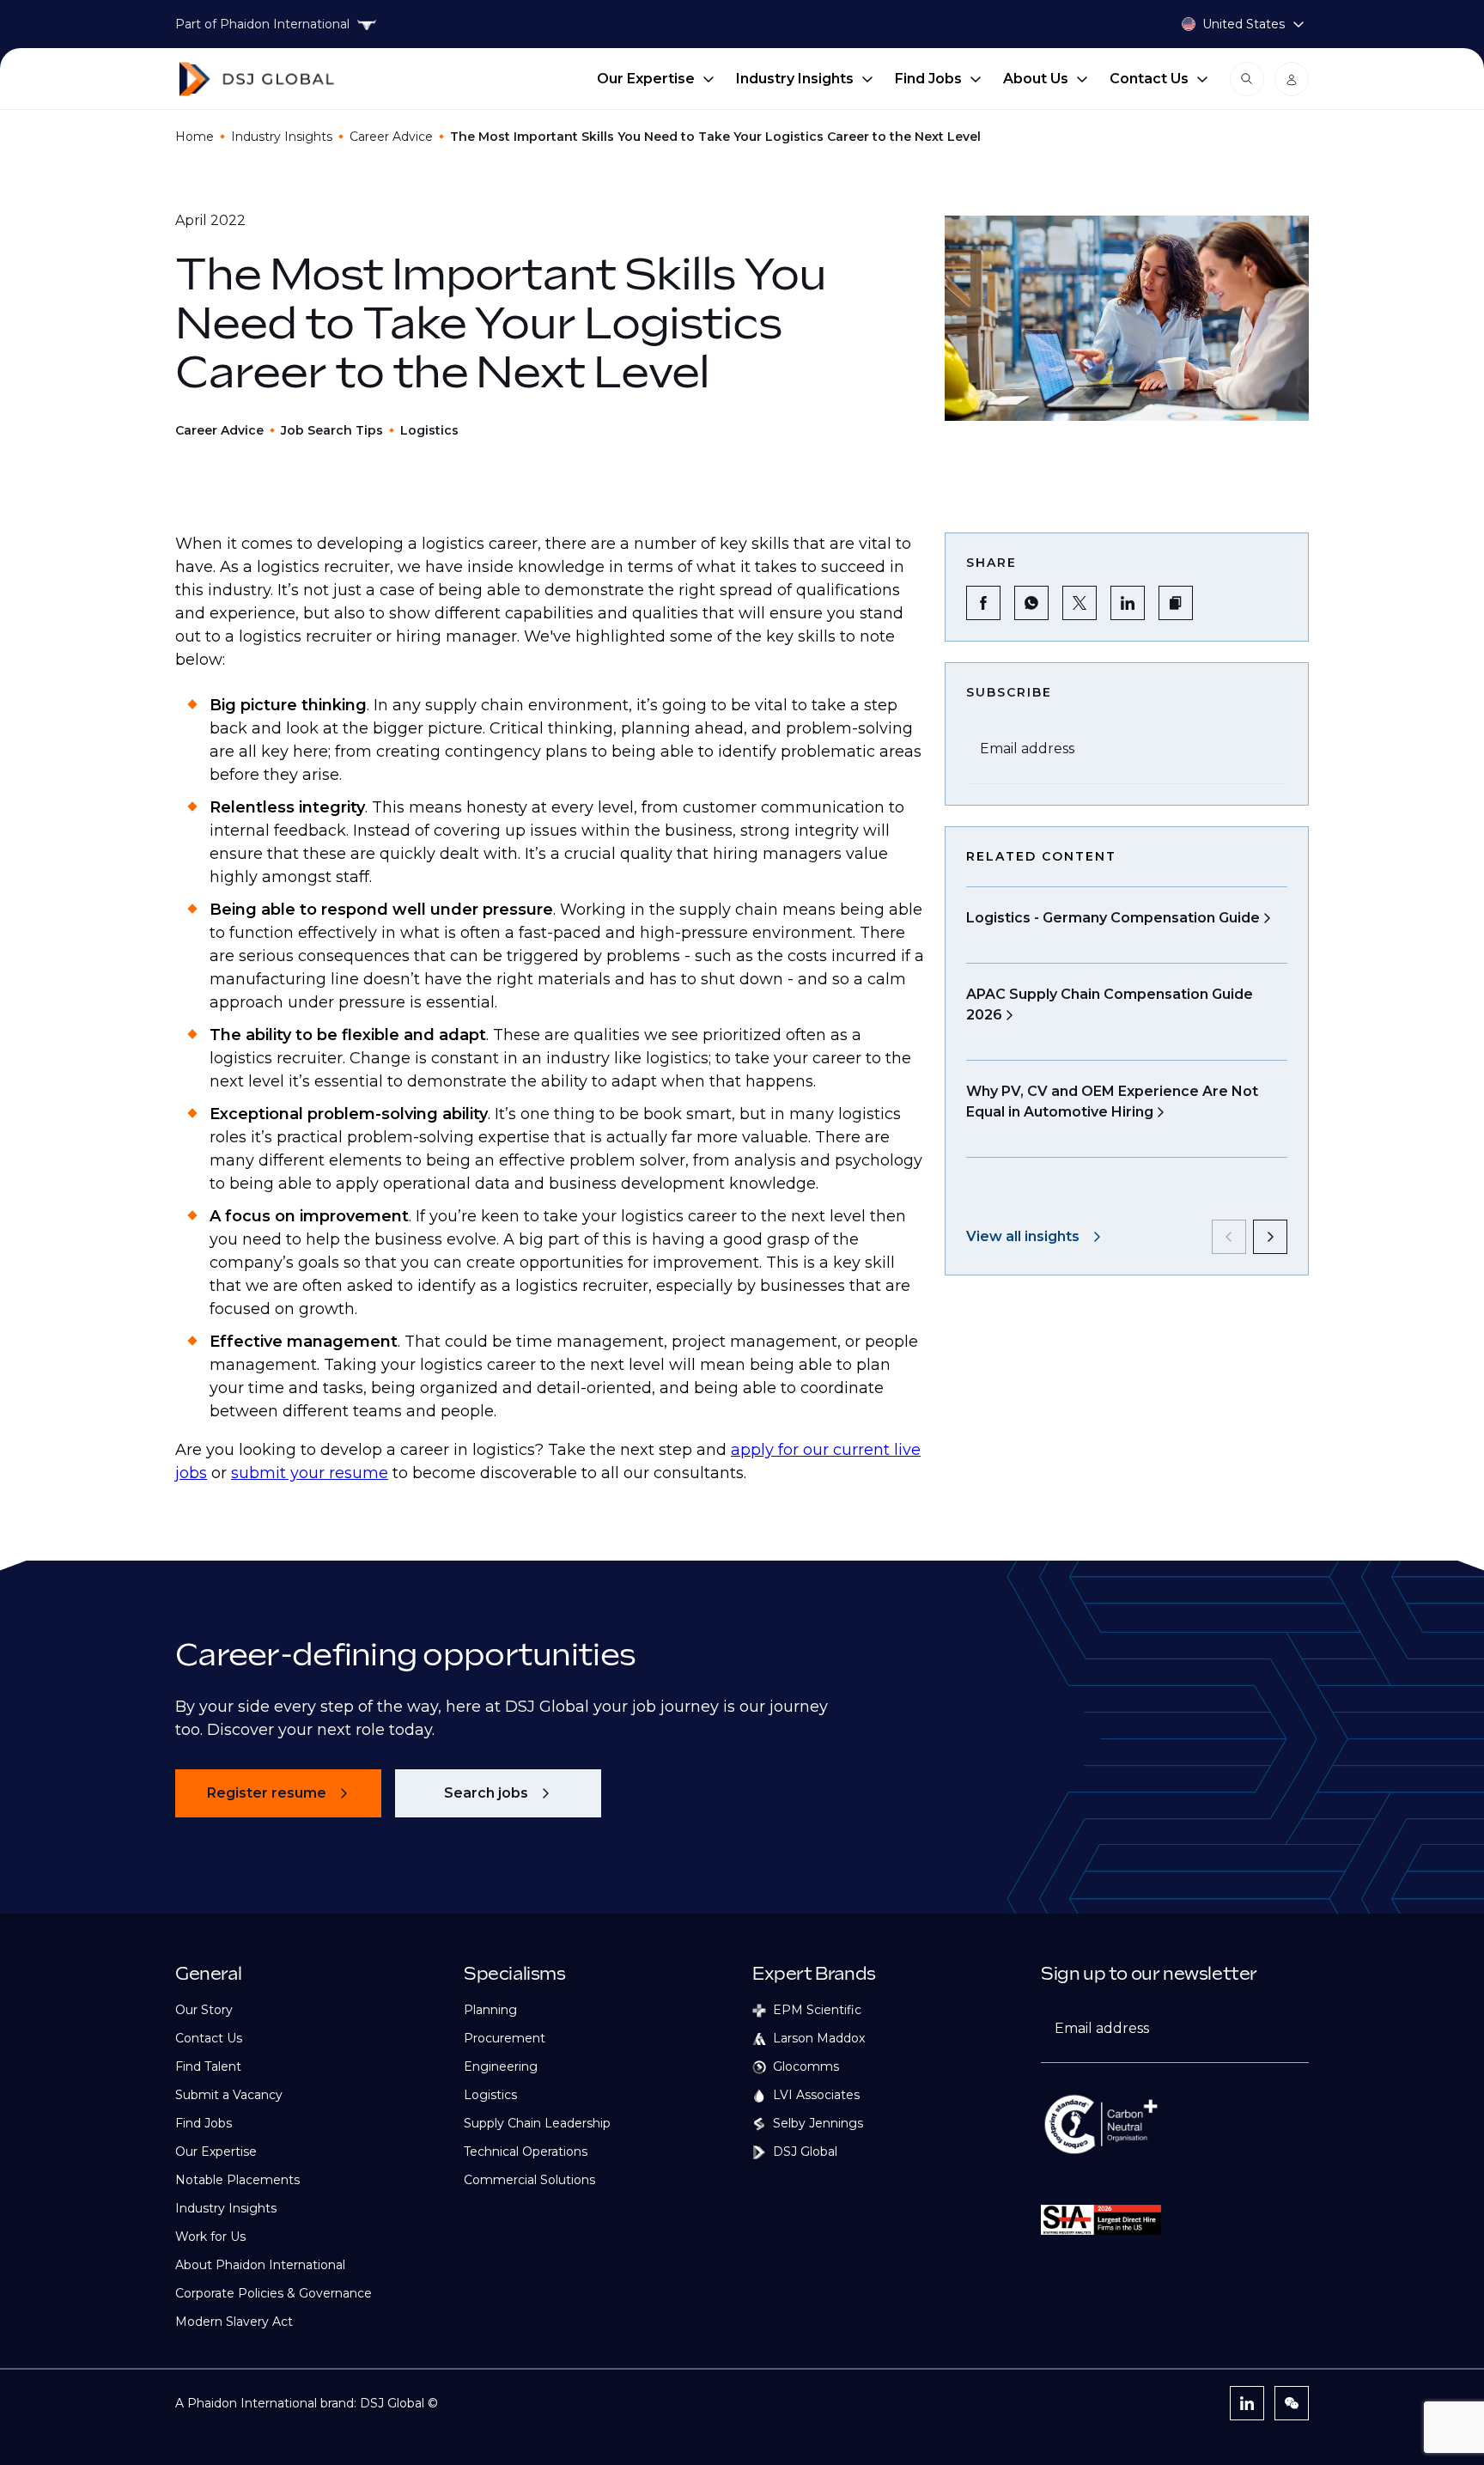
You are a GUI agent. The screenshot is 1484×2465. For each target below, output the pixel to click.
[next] (1270, 1237)
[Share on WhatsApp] (1031, 603)
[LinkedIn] (1247, 2403)
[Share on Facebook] (983, 603)
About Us (1036, 79)
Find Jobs (928, 79)
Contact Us (1149, 79)
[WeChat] (1292, 2403)
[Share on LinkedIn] (1128, 603)
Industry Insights (795, 79)
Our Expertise (646, 79)
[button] (1176, 603)
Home (195, 137)
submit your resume (310, 1473)
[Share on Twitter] (1080, 603)
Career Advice (391, 137)
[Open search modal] (1247, 79)
